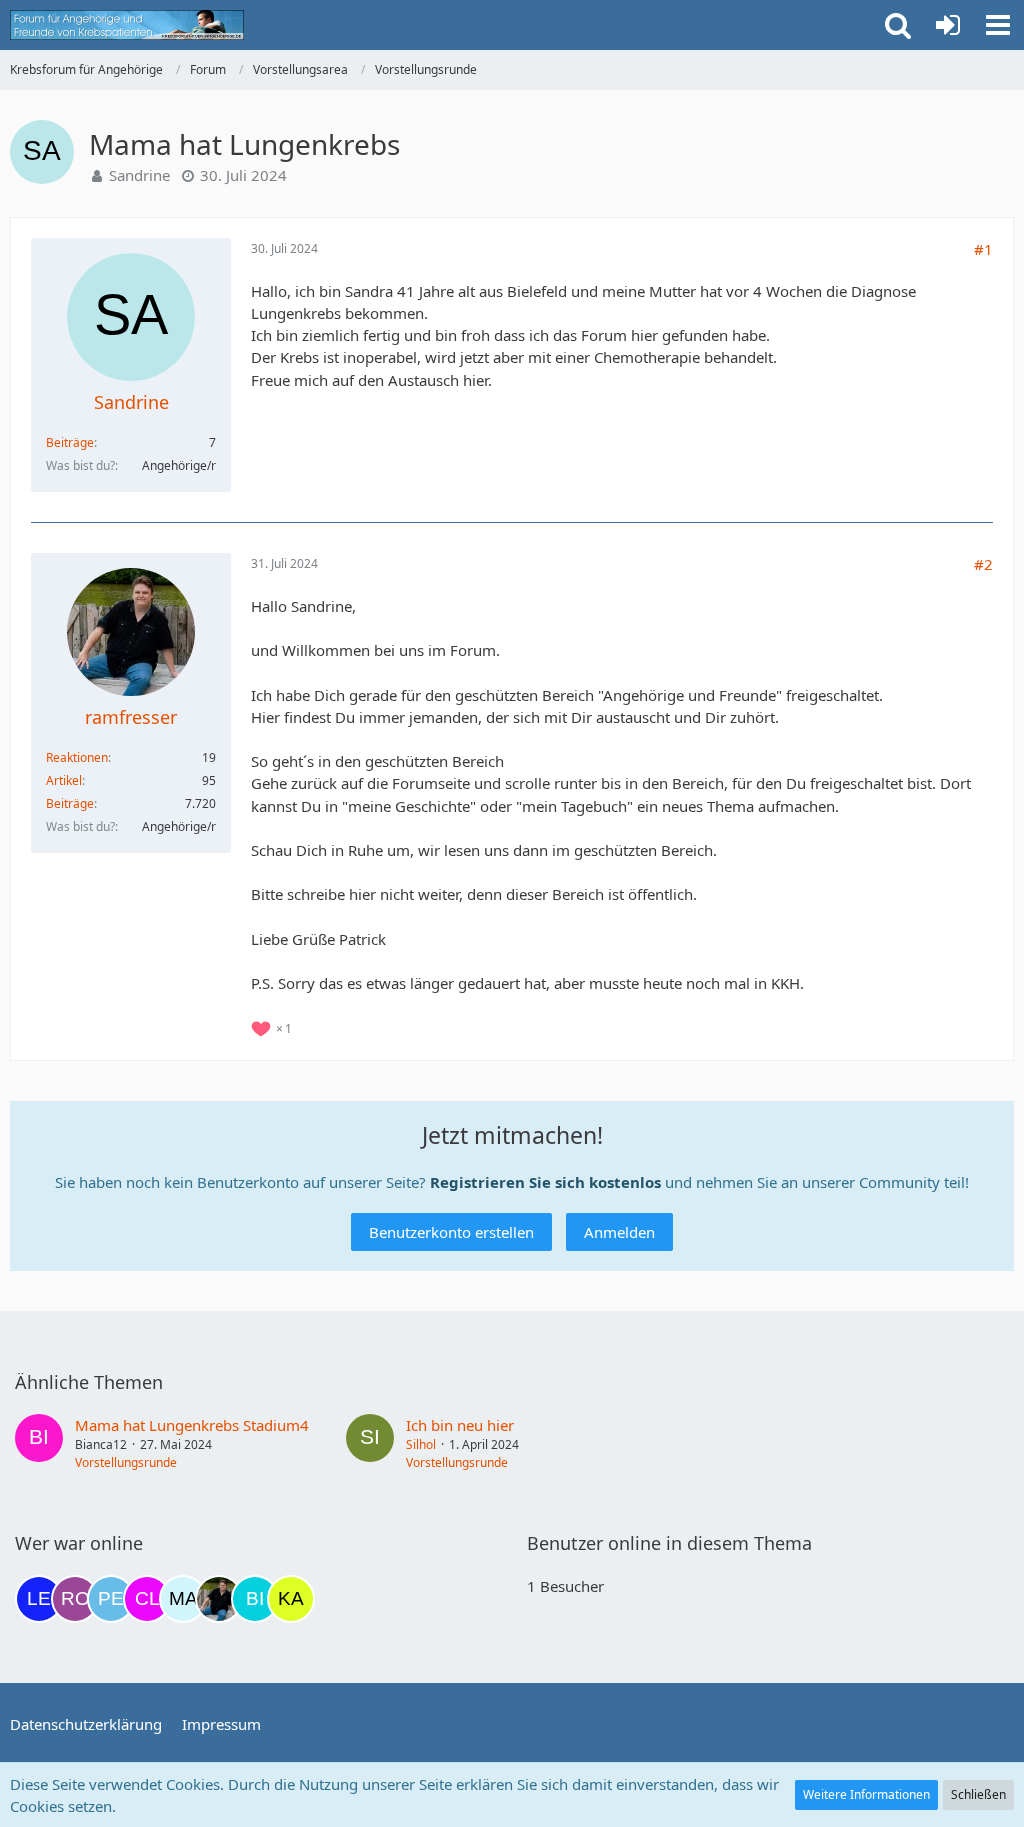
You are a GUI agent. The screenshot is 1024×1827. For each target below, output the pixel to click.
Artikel (64, 780)
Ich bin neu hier (460, 1425)
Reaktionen (77, 757)
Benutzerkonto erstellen (451, 1232)
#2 (983, 564)
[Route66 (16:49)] (75, 1599)
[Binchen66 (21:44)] (255, 1599)
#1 (983, 249)
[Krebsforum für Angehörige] (127, 25)
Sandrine (139, 175)
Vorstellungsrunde (126, 1462)
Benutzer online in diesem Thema (669, 1543)
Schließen (978, 1794)
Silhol (421, 1444)
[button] (998, 25)
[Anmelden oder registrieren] (948, 25)
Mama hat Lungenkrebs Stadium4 (192, 1425)
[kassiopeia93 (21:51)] (291, 1599)
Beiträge (70, 442)
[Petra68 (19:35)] (111, 1599)
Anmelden (619, 1232)
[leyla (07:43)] (39, 1599)
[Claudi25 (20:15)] (147, 1599)
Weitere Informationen (866, 1794)
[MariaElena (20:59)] (183, 1599)
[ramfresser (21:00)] (219, 1599)
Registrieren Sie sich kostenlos (545, 1182)
